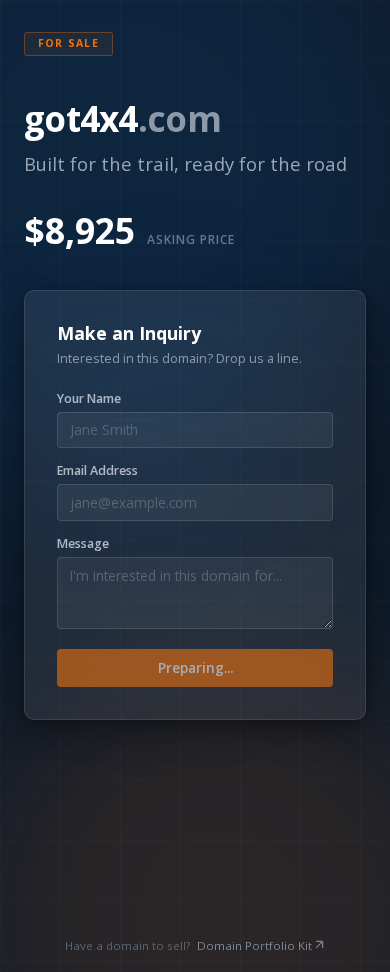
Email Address (97, 471)
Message (83, 544)
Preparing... (195, 667)
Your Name (89, 399)
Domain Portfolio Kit (254, 945)
